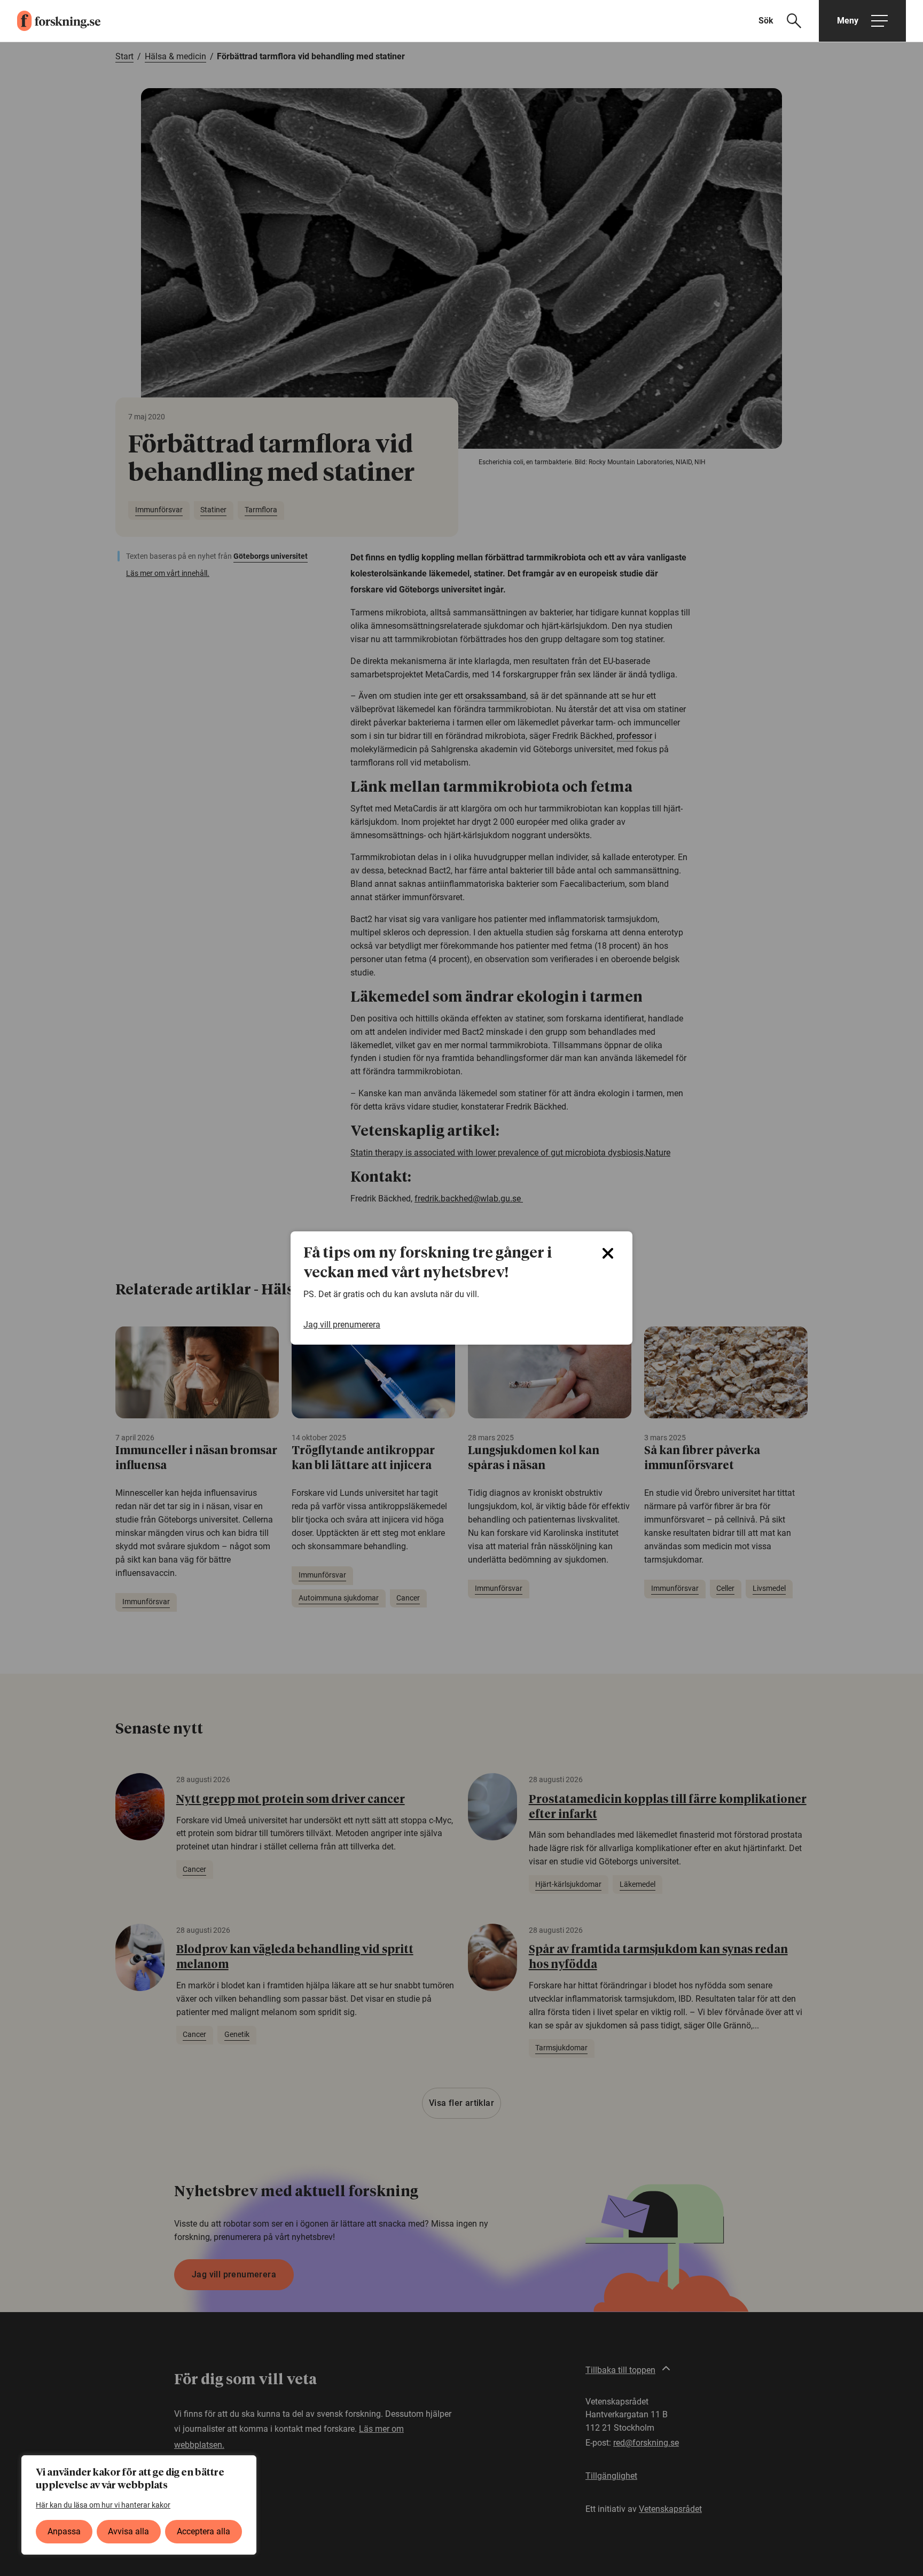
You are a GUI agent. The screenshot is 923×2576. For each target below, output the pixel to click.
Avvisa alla (128, 2531)
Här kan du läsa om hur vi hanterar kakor (103, 2505)
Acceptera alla (204, 2531)
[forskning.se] (50, 21)
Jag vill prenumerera (342, 1325)
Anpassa (64, 2531)
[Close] (608, 1253)
